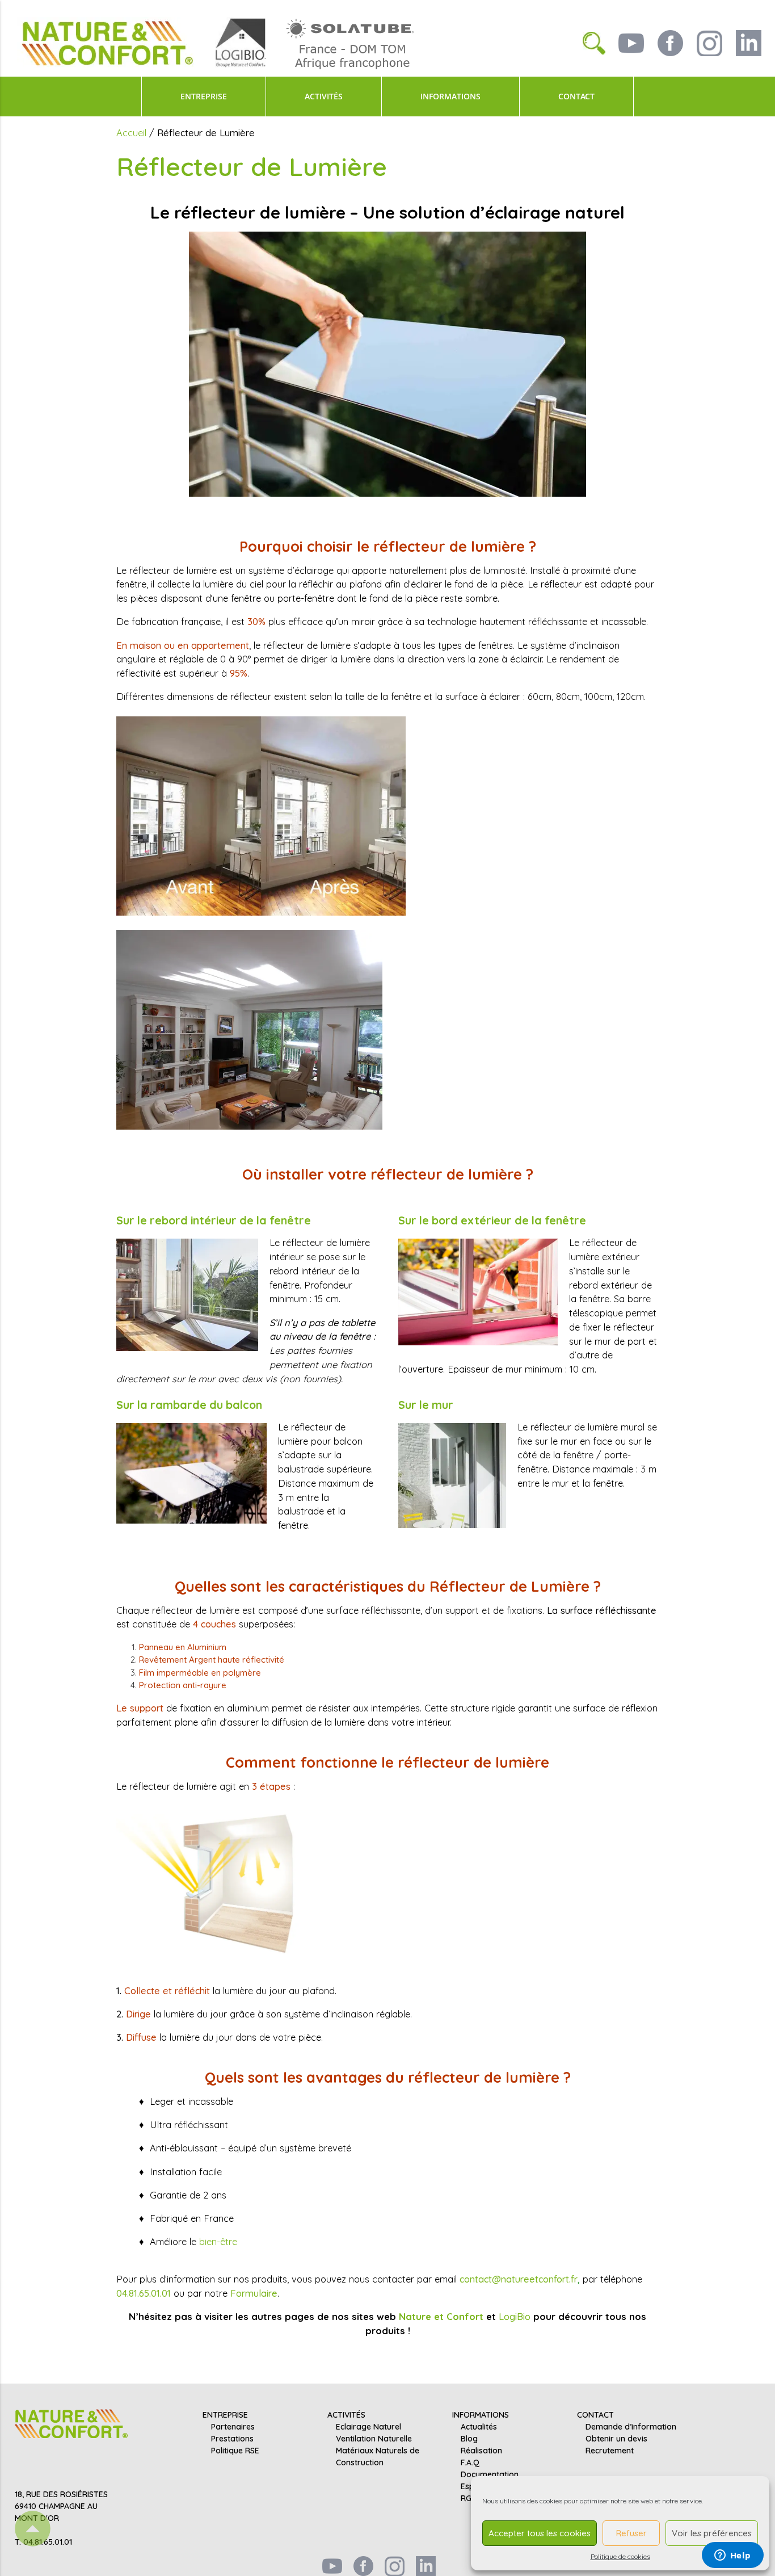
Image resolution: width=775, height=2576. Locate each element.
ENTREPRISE (204, 97)
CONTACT (576, 97)
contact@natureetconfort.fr (519, 2279)
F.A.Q (470, 2462)
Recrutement (610, 2451)
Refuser (631, 2533)
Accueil (131, 133)
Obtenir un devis (616, 2439)
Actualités (479, 2427)
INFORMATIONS (450, 97)
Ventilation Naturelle (374, 2439)
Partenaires (233, 2427)
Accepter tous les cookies (540, 2533)
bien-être (218, 2241)
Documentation (490, 2474)
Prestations (232, 2439)
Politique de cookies (620, 2556)
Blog (469, 2439)
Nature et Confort (441, 2316)
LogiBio (515, 2316)
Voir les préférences (712, 2533)
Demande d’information (631, 2427)
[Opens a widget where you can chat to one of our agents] (732, 2556)
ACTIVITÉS (324, 97)
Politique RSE (235, 2451)
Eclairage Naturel (368, 2427)
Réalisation (481, 2451)
